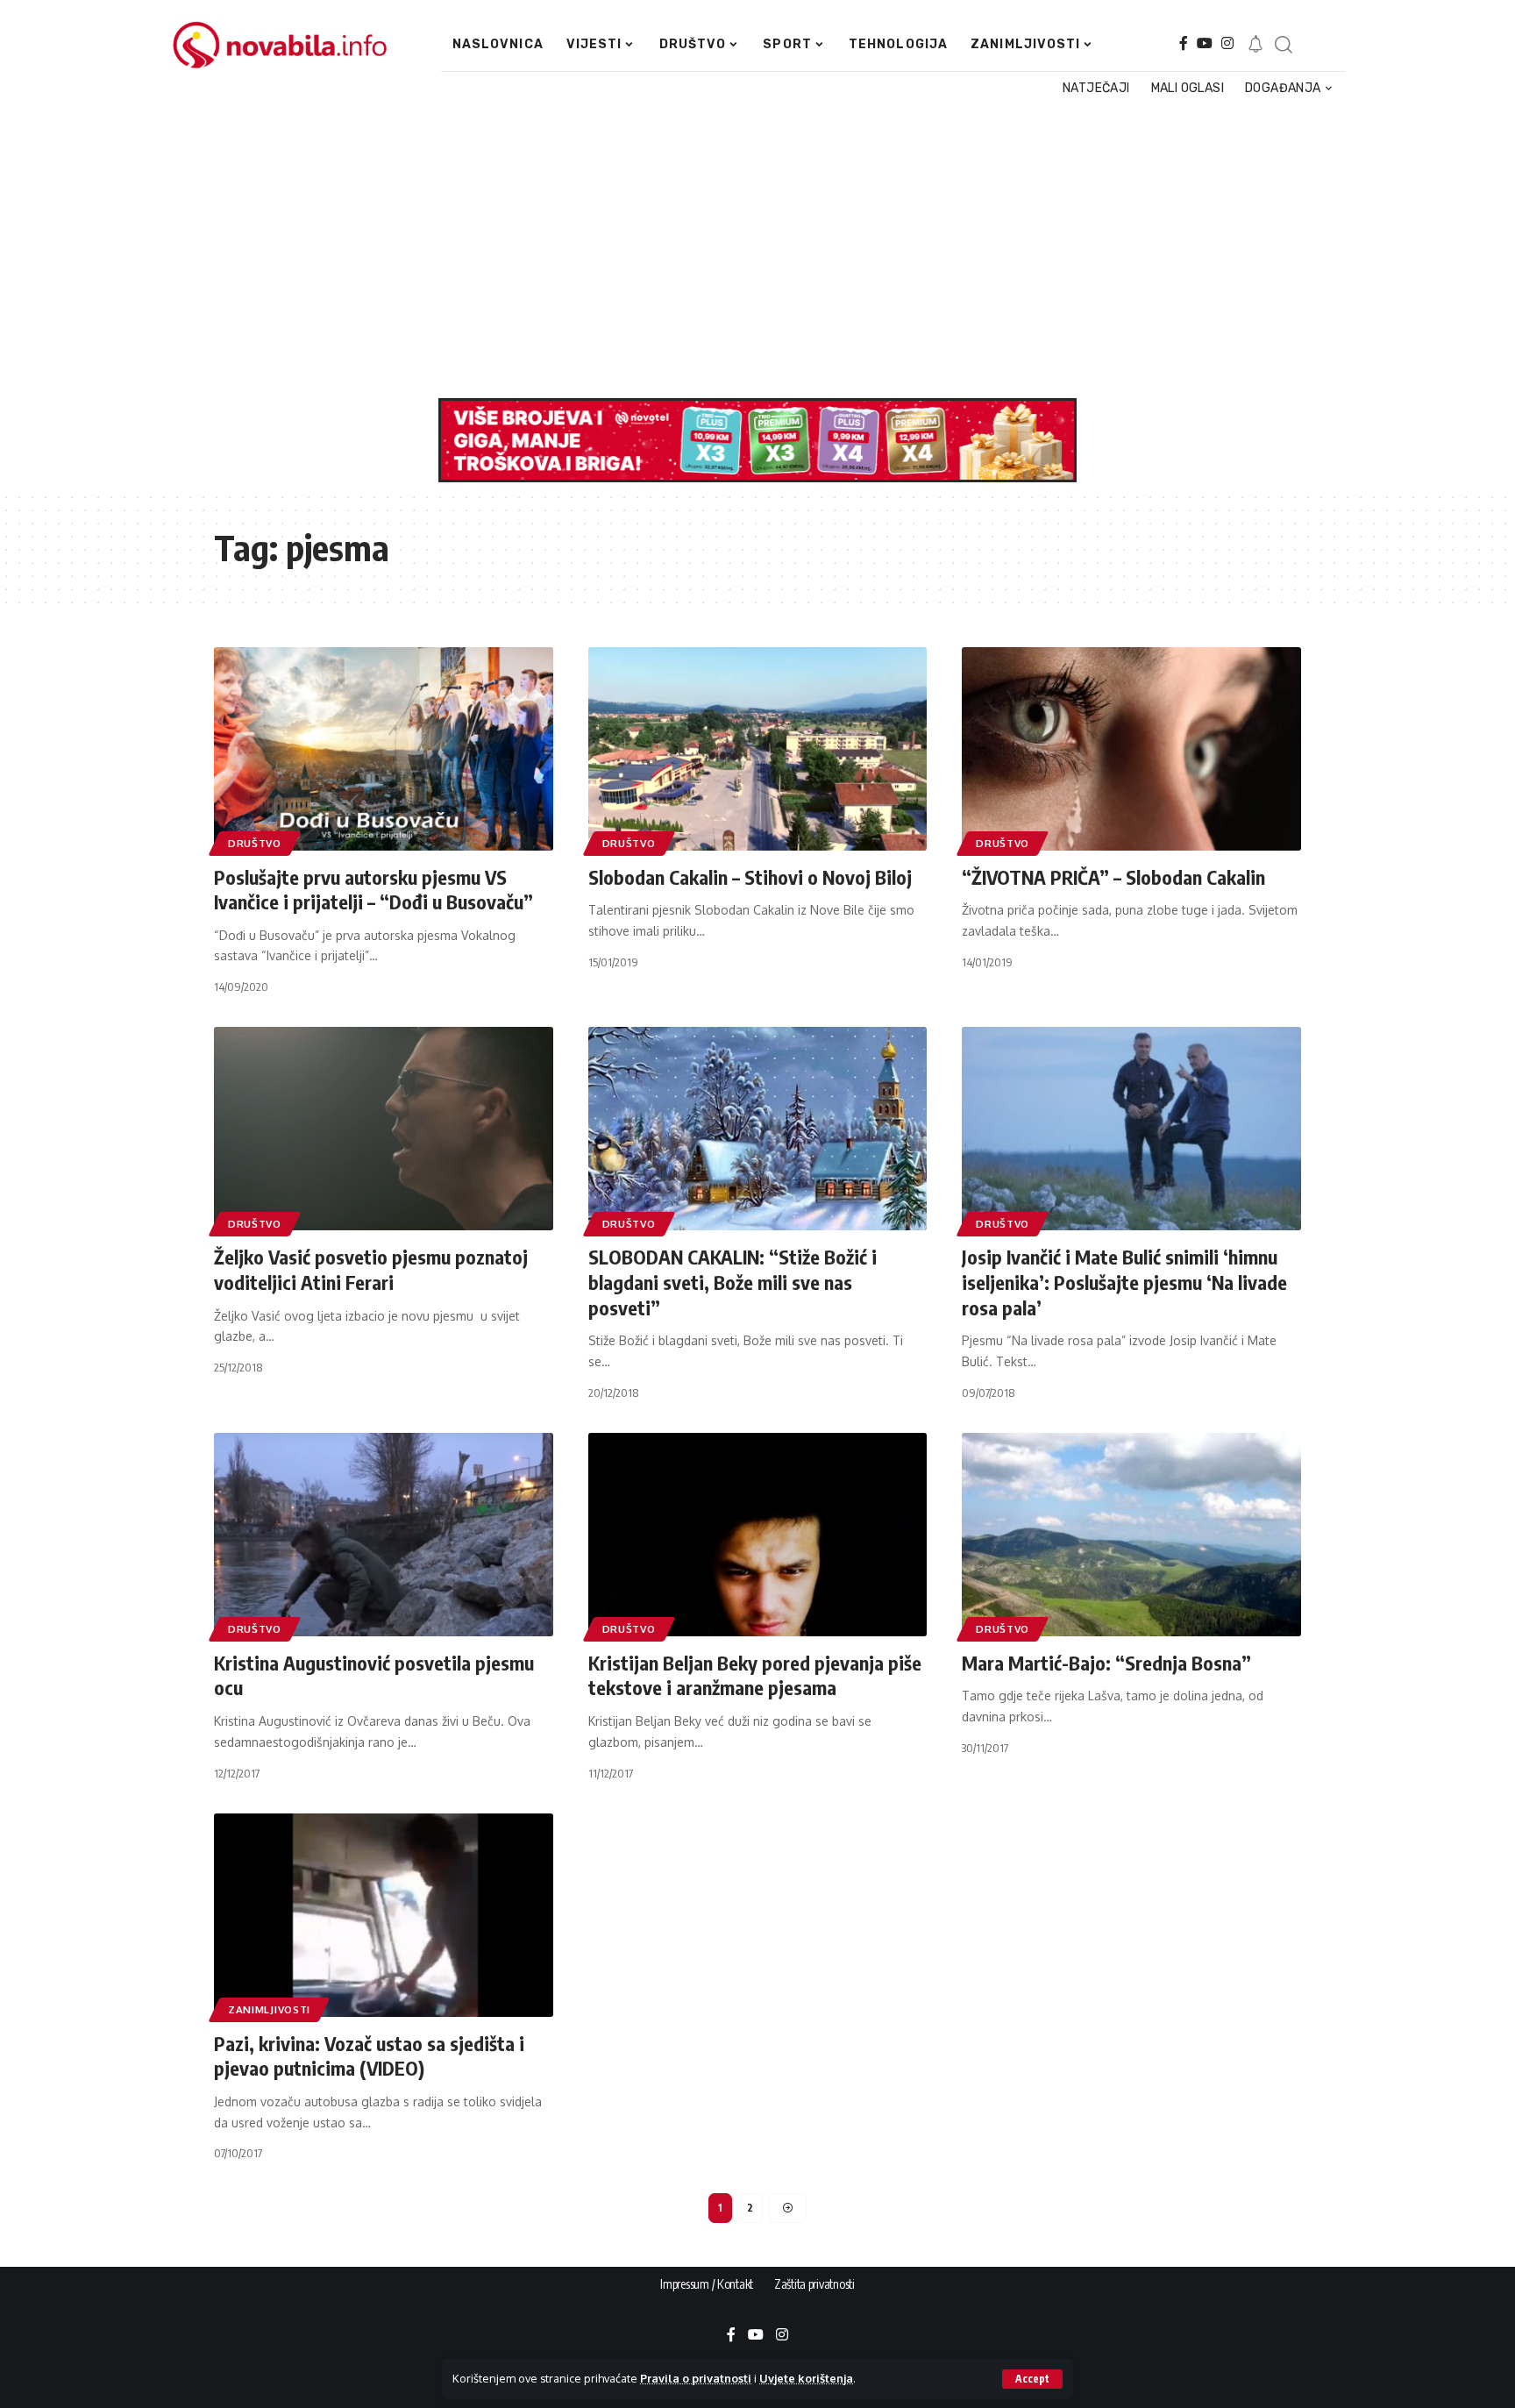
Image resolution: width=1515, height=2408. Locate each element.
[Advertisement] (749, 249)
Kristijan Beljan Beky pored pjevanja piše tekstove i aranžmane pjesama (755, 1675)
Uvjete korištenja (806, 2378)
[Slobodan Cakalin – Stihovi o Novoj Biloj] (758, 749)
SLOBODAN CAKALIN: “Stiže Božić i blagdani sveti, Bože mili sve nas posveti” (733, 1282)
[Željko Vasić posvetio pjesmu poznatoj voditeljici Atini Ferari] (384, 1129)
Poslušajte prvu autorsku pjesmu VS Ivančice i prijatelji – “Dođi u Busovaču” (373, 890)
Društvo (255, 843)
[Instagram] (1227, 43)
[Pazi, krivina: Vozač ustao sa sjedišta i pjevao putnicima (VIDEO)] (384, 1915)
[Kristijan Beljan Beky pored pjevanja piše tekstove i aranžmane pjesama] (758, 1535)
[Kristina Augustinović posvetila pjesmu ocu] (384, 1535)
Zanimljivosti (269, 2009)
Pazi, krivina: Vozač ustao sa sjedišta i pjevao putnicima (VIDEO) (369, 2056)
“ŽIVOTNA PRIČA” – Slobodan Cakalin (1113, 877)
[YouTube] (1205, 43)
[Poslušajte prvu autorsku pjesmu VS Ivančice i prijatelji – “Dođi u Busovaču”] (384, 749)
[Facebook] (1184, 43)
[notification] (1255, 45)
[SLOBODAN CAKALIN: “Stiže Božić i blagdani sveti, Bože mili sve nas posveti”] (758, 1129)
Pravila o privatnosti (696, 2378)
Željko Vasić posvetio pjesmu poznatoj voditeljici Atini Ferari (371, 1269)
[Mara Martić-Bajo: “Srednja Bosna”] (1131, 1535)
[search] (1283, 45)
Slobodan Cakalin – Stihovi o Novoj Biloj (750, 877)
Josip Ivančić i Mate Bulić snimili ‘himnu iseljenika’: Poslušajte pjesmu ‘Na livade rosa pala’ (1124, 1282)
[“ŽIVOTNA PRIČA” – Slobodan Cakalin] (1131, 749)
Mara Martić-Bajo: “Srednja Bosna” (1106, 1663)
